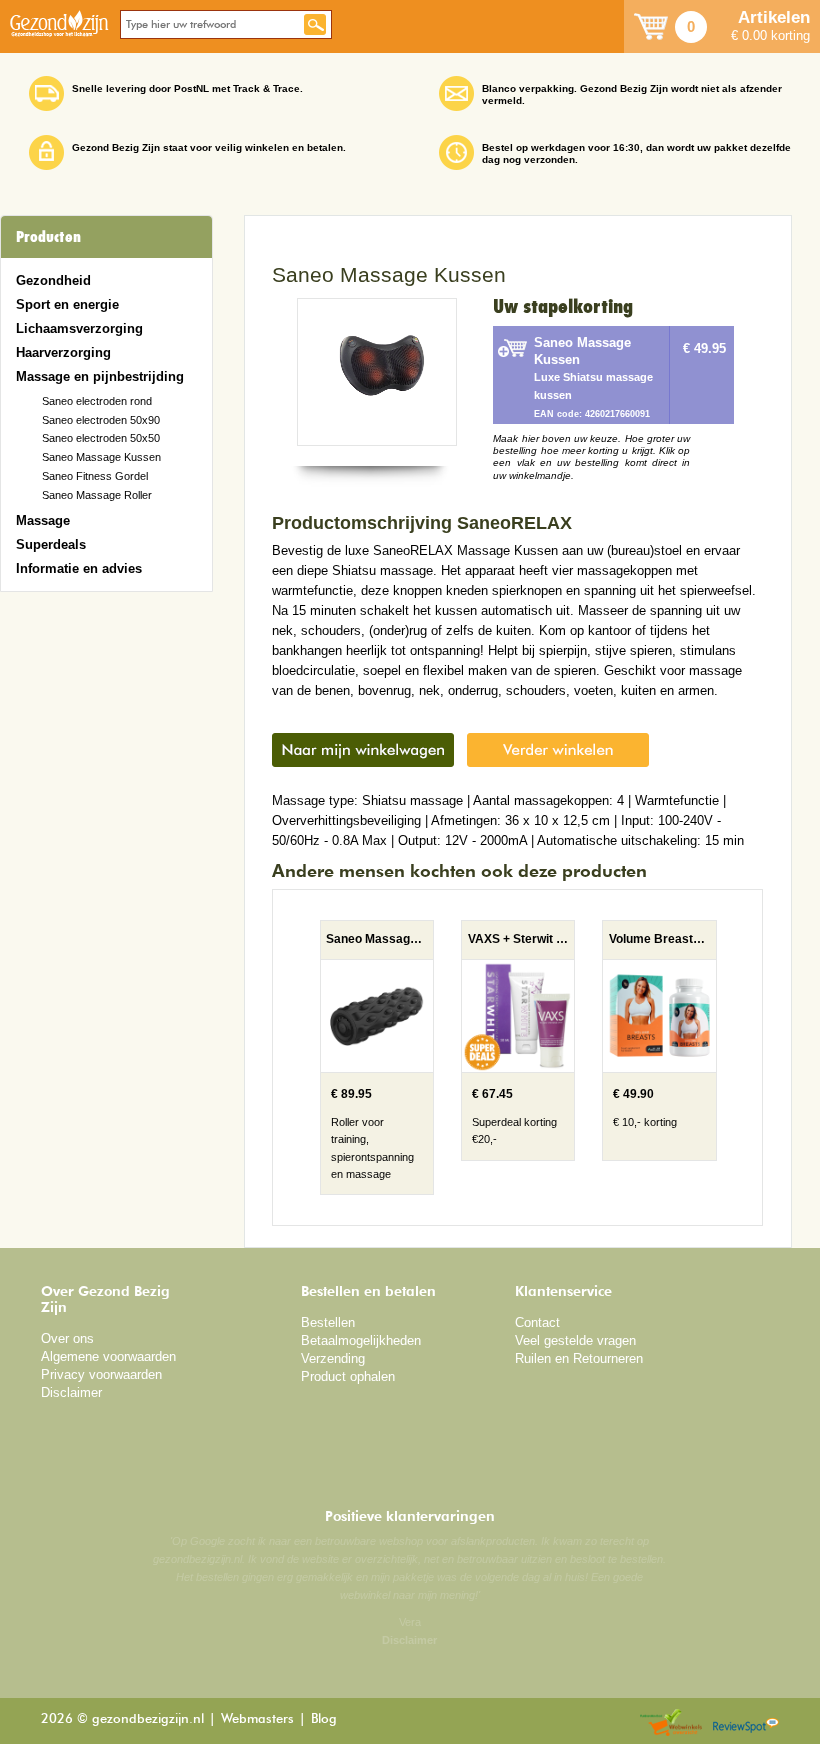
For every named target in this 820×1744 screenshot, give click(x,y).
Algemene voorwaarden (108, 1356)
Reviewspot (746, 1723)
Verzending (333, 1358)
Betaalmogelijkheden (361, 1340)
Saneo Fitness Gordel (95, 476)
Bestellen (328, 1322)
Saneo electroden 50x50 (101, 438)
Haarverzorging (63, 352)
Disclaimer (71, 1392)
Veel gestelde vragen (575, 1340)
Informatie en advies (79, 568)
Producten (48, 237)
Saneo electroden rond (97, 401)
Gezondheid (53, 280)
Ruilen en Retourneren (579, 1358)
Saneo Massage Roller (97, 495)
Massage (43, 520)
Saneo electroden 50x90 (101, 420)
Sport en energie (67, 304)
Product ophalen (348, 1376)
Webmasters (257, 1719)
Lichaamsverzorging (79, 328)
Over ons (67, 1338)
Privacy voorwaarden (101, 1374)
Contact (537, 1322)
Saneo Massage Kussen (101, 457)
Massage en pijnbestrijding (100, 376)
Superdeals (51, 544)
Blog (324, 1719)
